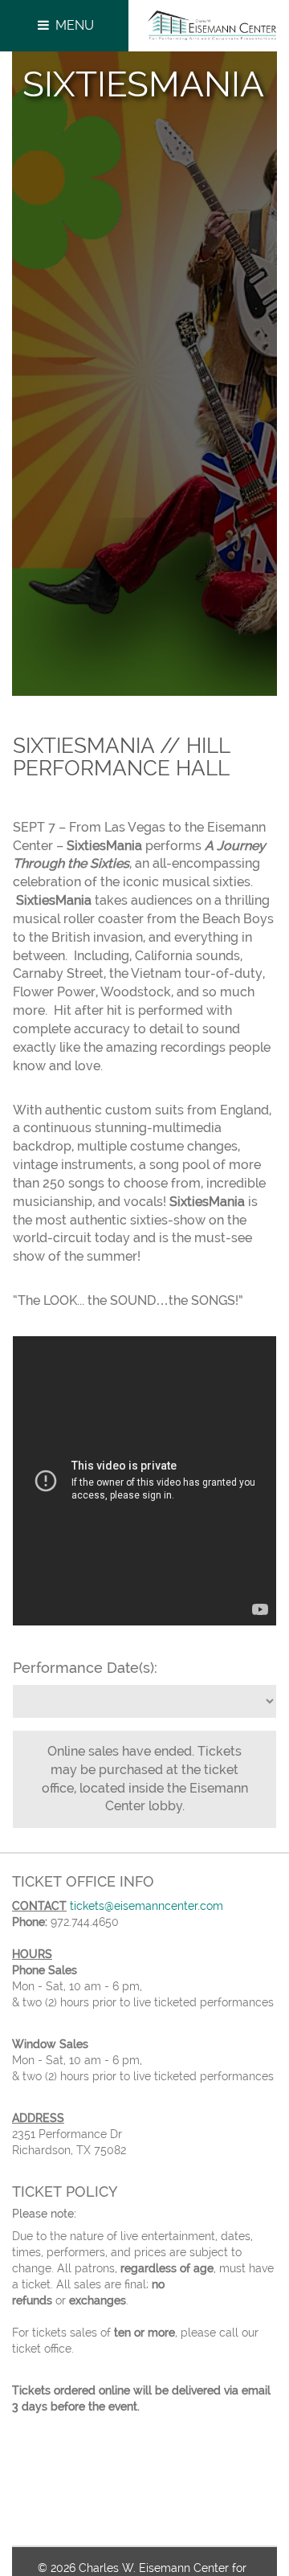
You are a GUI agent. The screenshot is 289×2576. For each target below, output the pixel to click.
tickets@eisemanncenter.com (147, 1906)
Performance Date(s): (85, 1668)
